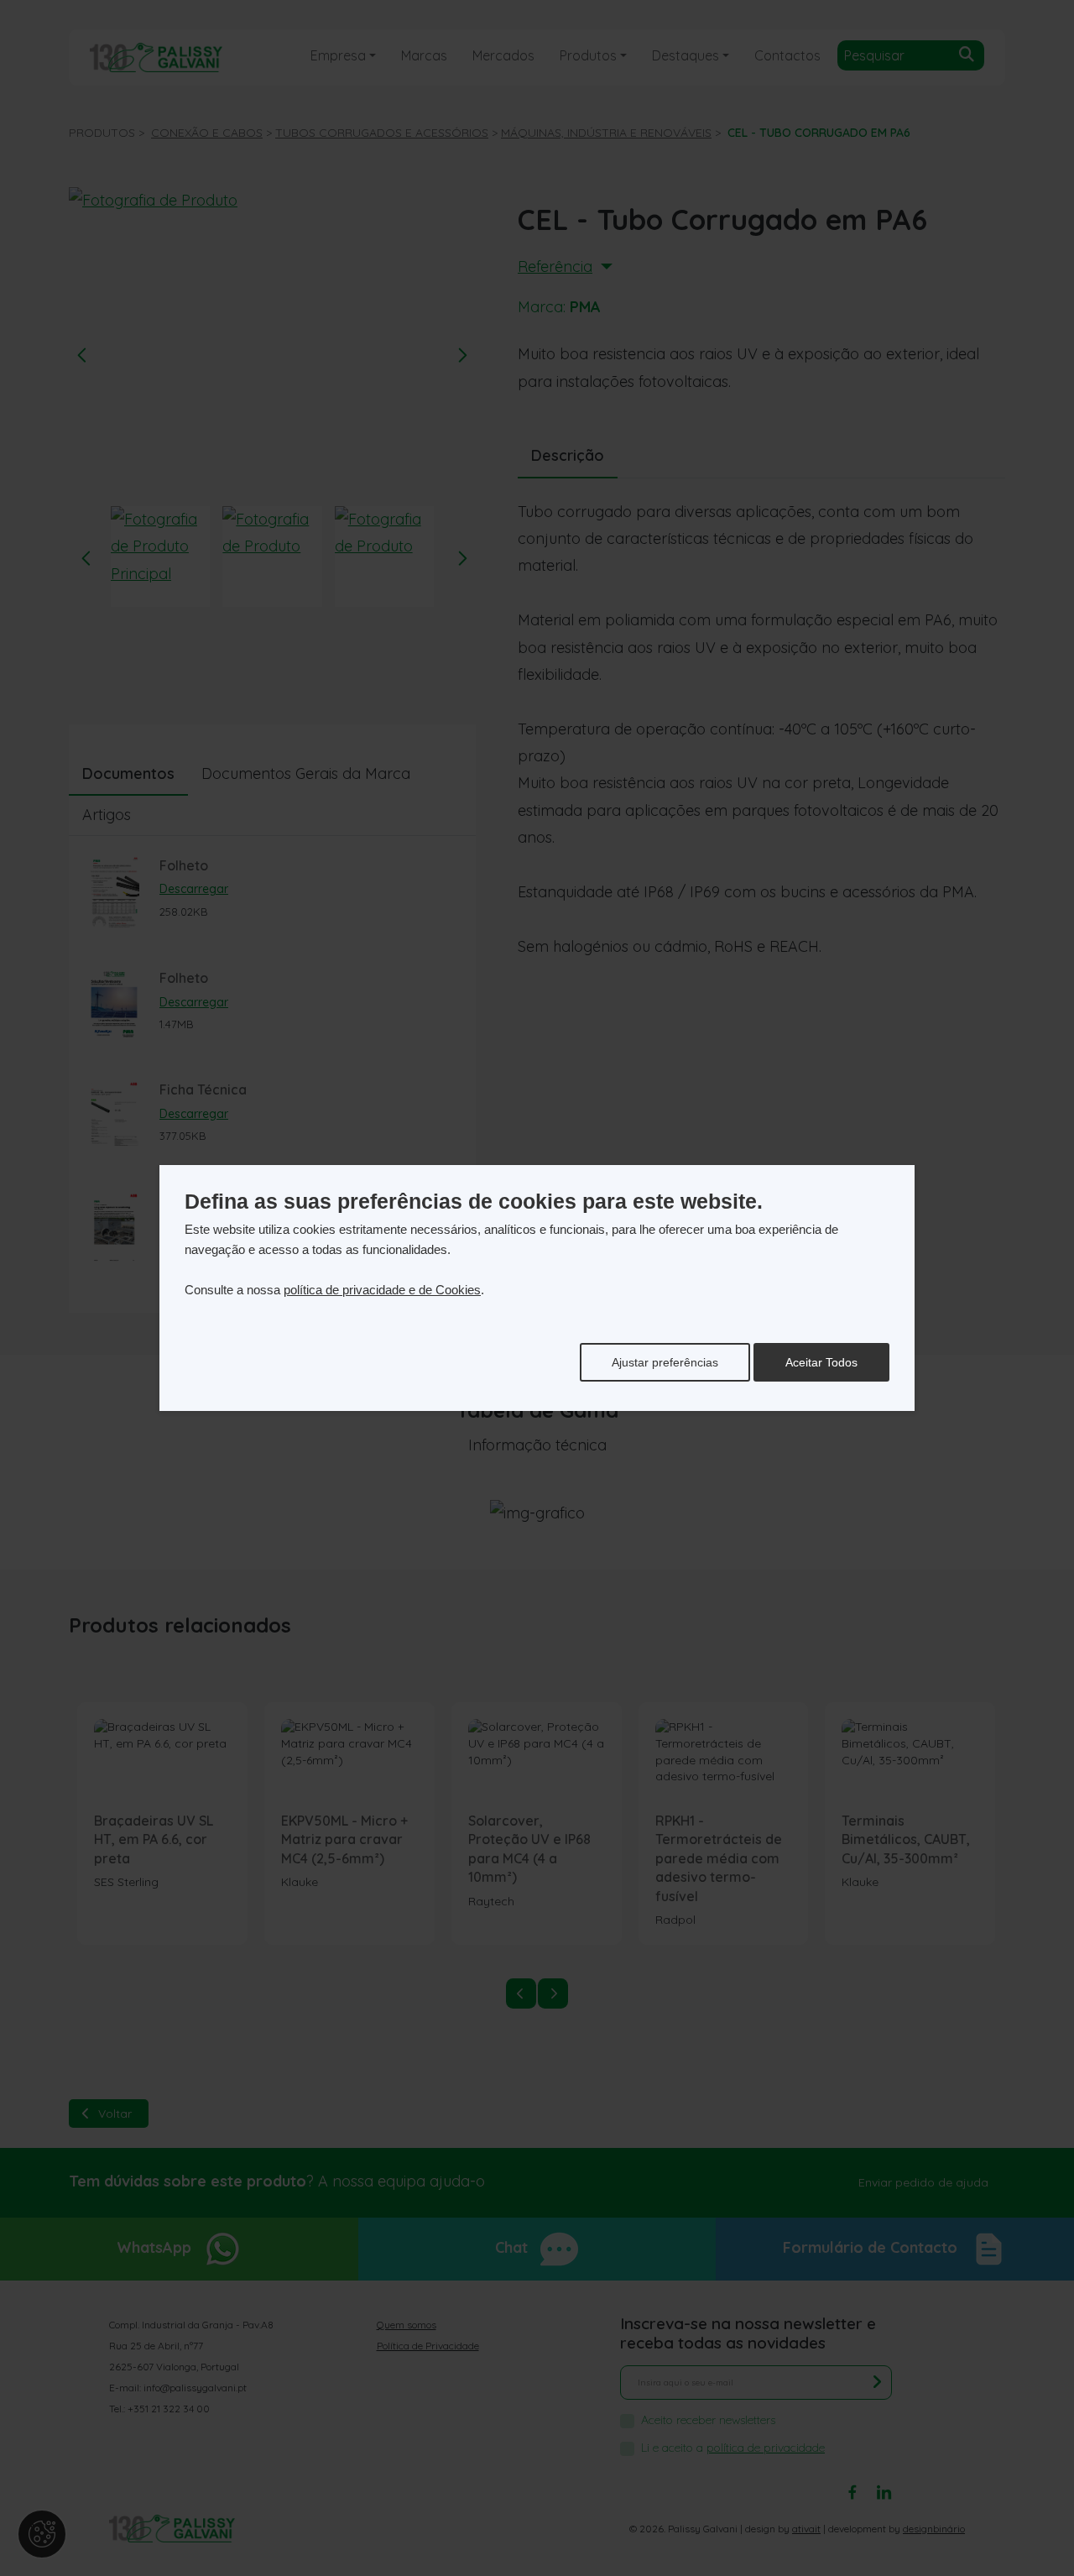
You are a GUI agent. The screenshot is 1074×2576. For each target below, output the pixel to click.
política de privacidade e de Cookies (382, 1290)
